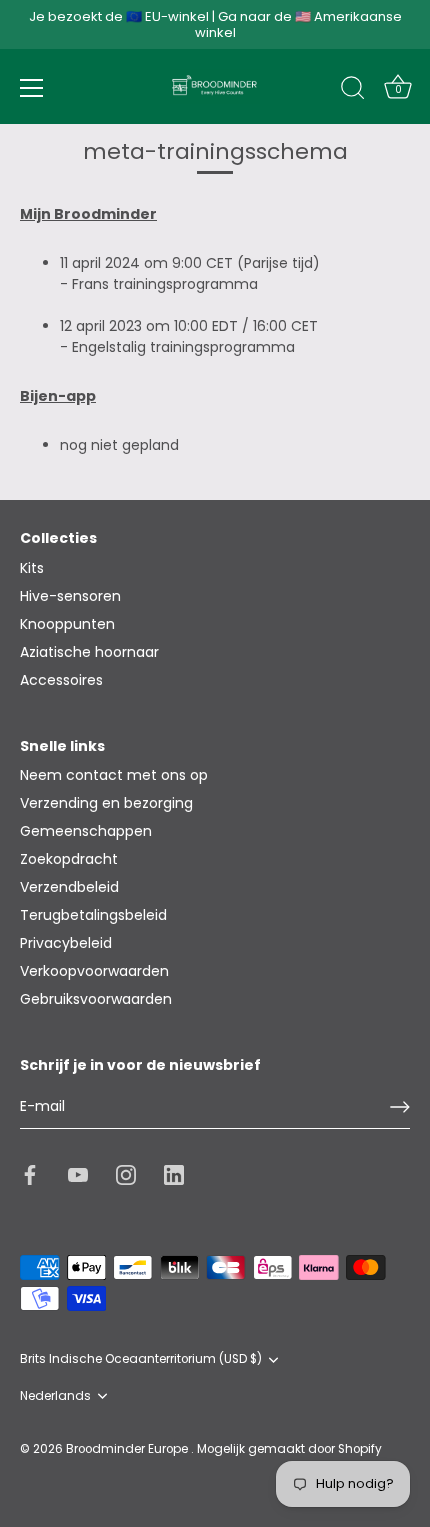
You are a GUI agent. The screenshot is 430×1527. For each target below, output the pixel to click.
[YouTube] (78, 1174)
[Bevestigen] (400, 1107)
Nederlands (55, 1396)
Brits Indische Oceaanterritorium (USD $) (141, 1359)
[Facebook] (30, 1174)
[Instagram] (126, 1174)
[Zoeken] (353, 91)
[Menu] (32, 88)
